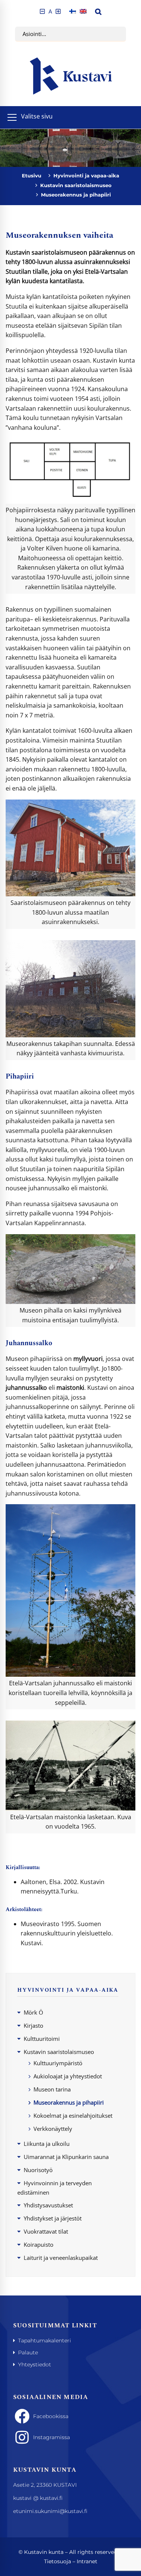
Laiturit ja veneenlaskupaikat (61, 2258)
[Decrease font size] (42, 11)
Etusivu (32, 176)
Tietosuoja (58, 2561)
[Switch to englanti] (83, 11)
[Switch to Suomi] (73, 11)
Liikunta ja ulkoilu (47, 2144)
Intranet (87, 2561)
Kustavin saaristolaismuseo (76, 185)
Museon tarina (52, 2089)
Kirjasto (33, 2025)
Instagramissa (52, 2437)
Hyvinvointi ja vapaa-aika (86, 176)
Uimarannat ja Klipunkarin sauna (66, 2157)
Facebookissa (51, 2416)
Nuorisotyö (38, 2170)
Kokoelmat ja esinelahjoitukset (73, 2115)
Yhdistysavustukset (48, 2205)
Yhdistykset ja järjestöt (53, 2218)
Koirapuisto (39, 2244)
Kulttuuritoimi (42, 2039)
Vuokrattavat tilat (46, 2231)
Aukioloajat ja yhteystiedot (68, 2076)
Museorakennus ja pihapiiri (69, 2102)
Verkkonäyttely (53, 2129)
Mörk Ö (33, 2012)
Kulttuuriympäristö (58, 2063)
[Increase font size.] (58, 11)
